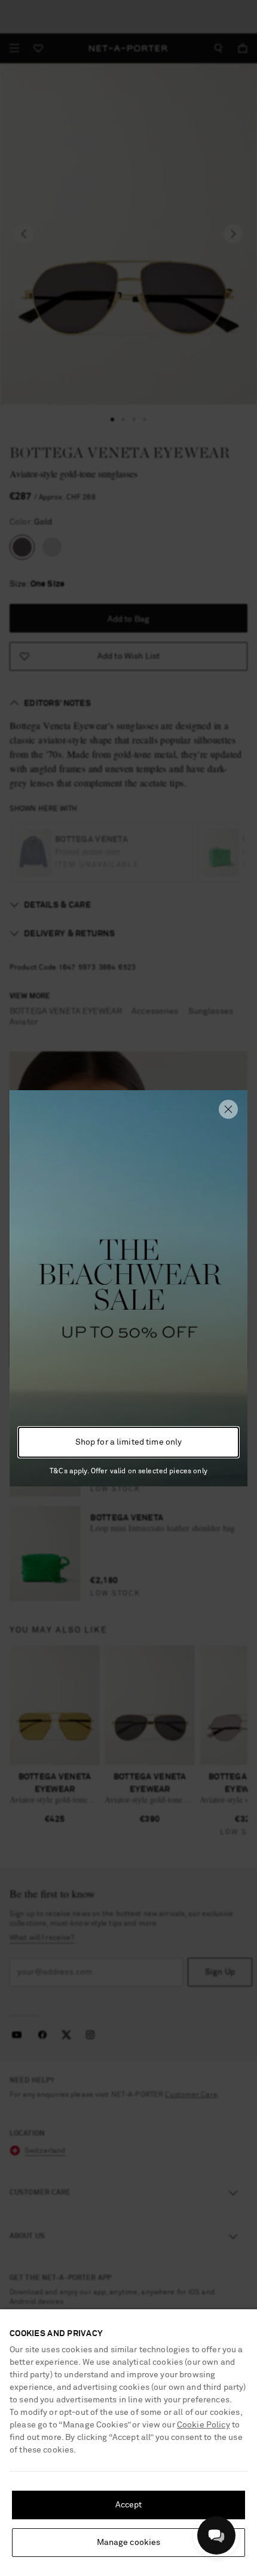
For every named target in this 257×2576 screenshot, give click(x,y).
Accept (129, 2505)
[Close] (228, 1109)
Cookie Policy (204, 2425)
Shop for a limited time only (129, 1442)
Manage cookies (129, 2543)
